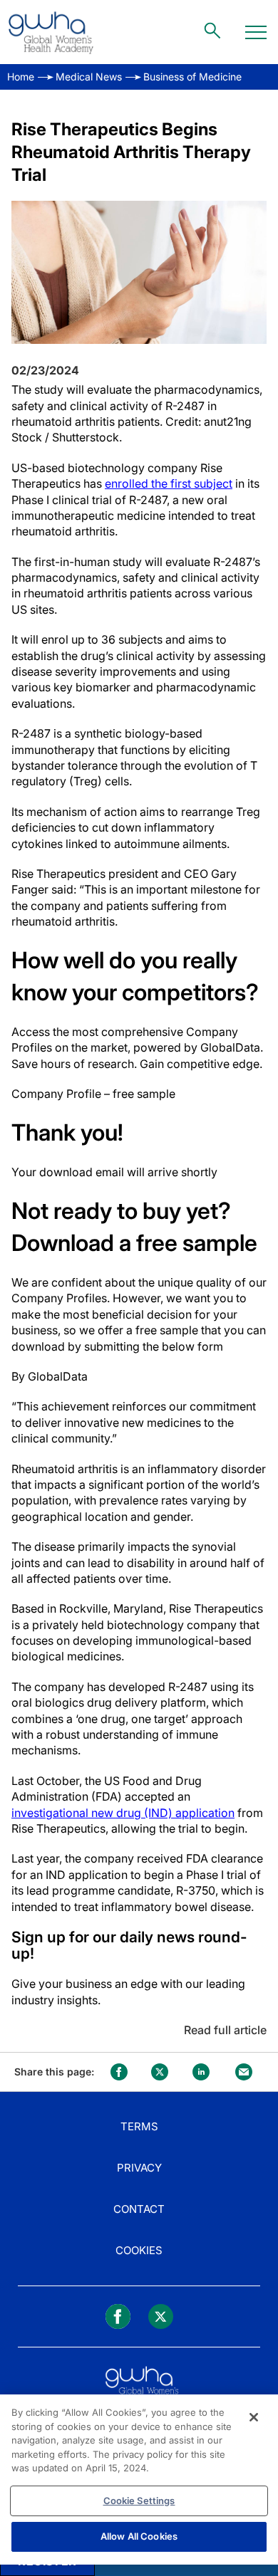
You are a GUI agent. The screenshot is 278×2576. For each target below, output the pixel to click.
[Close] (254, 2417)
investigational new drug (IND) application (123, 1813)
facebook (119, 2072)
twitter (160, 2072)
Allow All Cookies (139, 2536)
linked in (201, 2072)
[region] (139, 2480)
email (244, 2072)
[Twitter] (161, 2316)
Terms (139, 2126)
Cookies (139, 2250)
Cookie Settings (139, 2501)
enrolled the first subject (169, 483)
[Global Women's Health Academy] (51, 32)
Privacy (139, 2168)
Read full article (225, 2030)
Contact (139, 2209)
